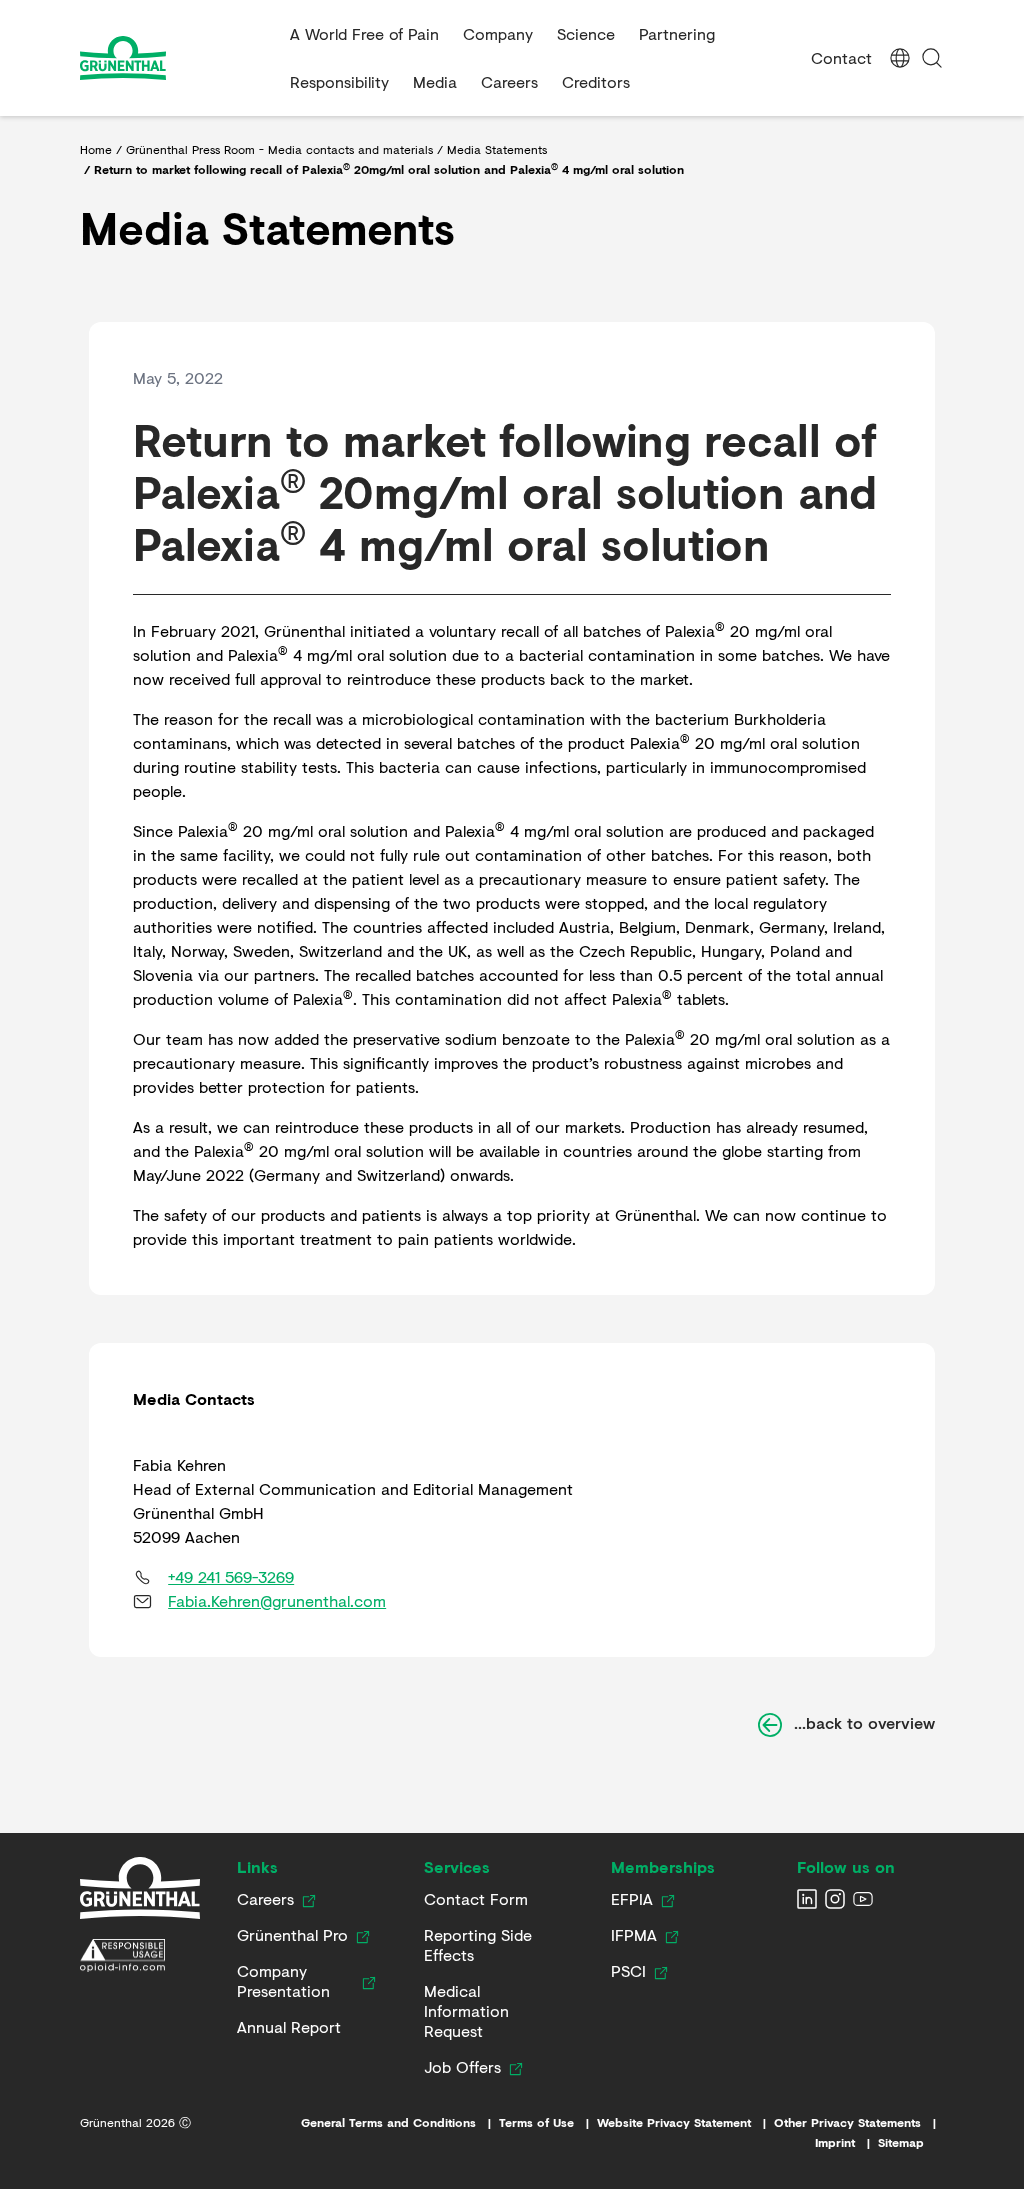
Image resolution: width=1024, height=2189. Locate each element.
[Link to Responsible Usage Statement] (140, 1956)
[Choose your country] (900, 58)
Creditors (596, 81)
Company (498, 33)
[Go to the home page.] (177, 58)
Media (435, 81)
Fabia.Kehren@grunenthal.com (277, 1600)
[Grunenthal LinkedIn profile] (807, 1899)
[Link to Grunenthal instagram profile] (835, 1899)
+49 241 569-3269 (231, 1576)
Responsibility (339, 81)
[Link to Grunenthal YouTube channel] (863, 1899)
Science (586, 33)
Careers (509, 81)
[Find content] (932, 58)
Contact (841, 57)
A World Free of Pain (364, 33)
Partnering (677, 33)
